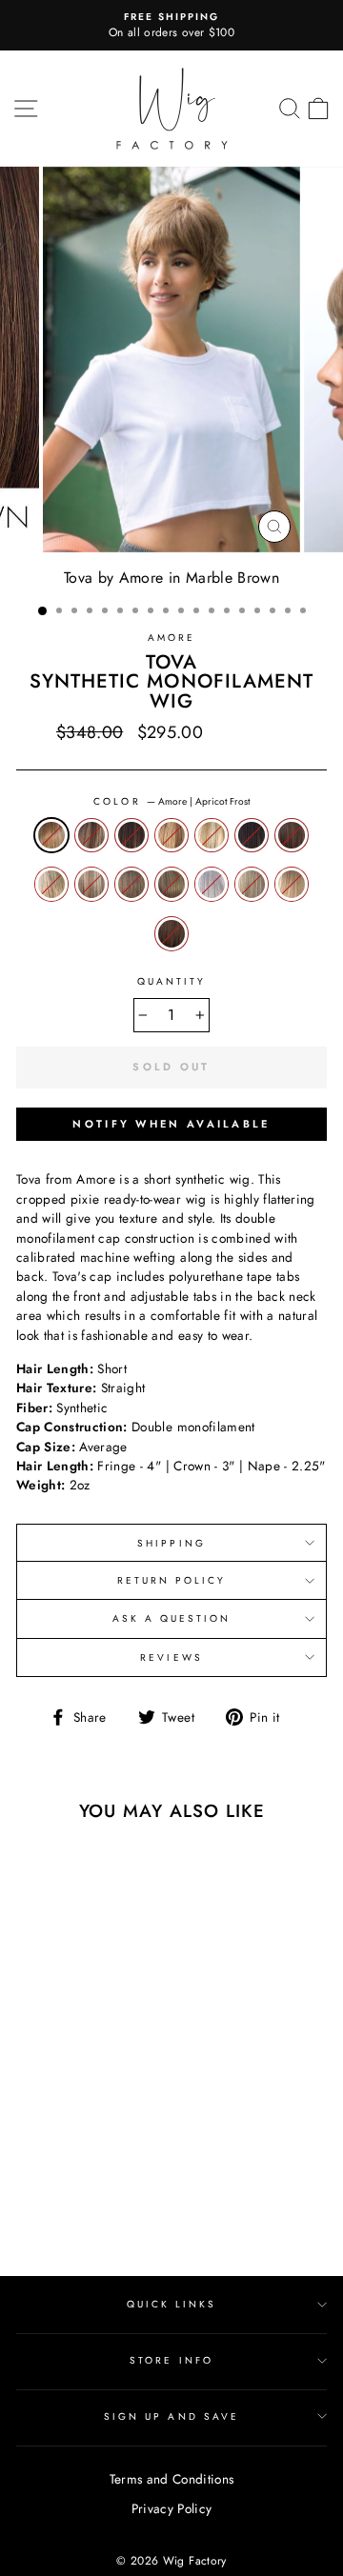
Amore (171, 638)
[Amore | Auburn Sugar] (53, 2174)
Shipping (171, 1543)
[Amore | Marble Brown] (119, 2192)
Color (171, 801)
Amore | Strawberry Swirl (292, 884)
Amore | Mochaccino (171, 884)
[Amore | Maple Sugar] (97, 2192)
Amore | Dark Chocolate (252, 835)
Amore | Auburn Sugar (91, 835)
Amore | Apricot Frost (51, 835)
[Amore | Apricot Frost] (31, 2174)
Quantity (171, 981)
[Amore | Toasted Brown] (119, 2210)
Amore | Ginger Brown (292, 835)
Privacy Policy (172, 2508)
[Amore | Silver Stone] (53, 2210)
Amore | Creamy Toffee (212, 835)
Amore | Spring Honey (252, 884)
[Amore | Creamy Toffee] (119, 2174)
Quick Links (172, 2304)
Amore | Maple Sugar (91, 884)
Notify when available (171, 1124)
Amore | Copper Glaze (171, 835)
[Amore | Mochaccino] (31, 2210)
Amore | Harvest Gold (51, 884)
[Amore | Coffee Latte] (75, 2174)
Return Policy (172, 1580)
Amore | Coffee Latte (131, 835)
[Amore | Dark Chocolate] (31, 2192)
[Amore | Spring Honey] (75, 2210)
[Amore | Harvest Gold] (75, 2192)
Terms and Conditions (172, 2479)
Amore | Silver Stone (212, 884)
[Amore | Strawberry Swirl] (97, 2210)
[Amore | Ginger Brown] (53, 2192)
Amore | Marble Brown (131, 884)
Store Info (171, 2360)
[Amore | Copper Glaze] (97, 2174)
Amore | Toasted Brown (171, 933)
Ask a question (172, 1618)
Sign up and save (171, 2416)
